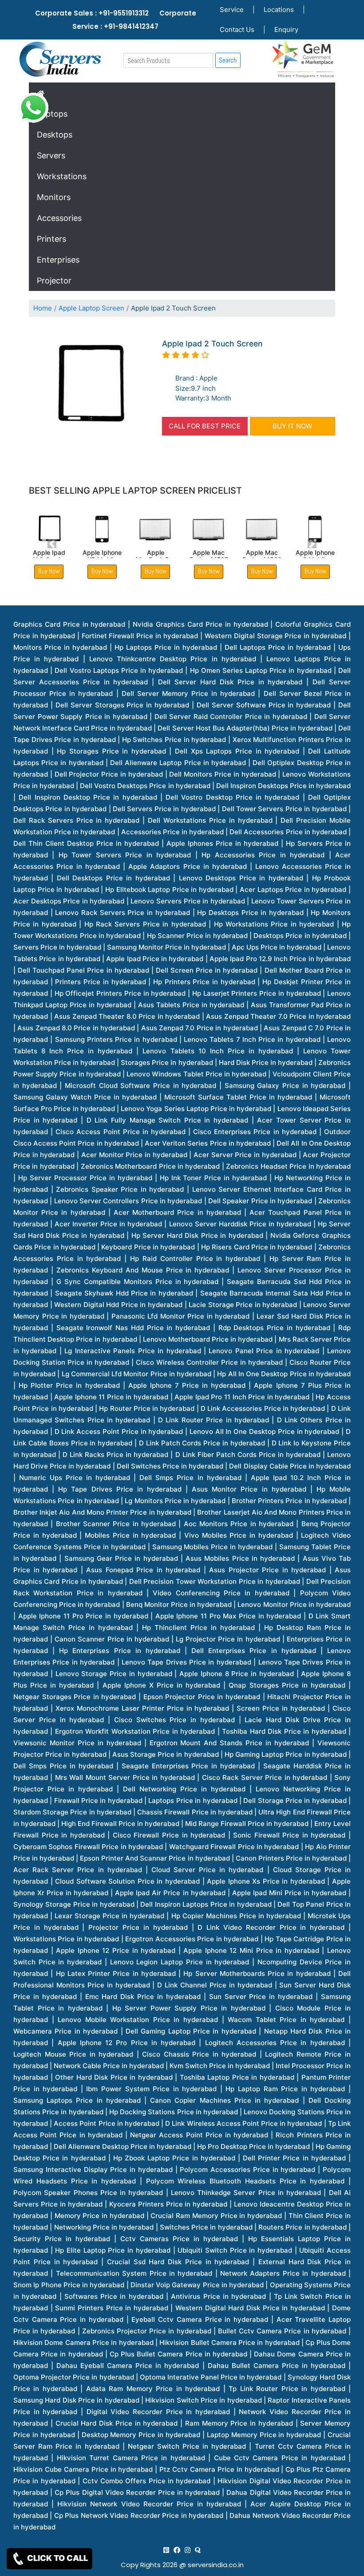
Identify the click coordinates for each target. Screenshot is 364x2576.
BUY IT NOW (292, 426)
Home (43, 308)
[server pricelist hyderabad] (188, 2550)
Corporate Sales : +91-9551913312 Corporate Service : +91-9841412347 (116, 20)
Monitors (54, 197)
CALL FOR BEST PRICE (205, 426)
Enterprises (58, 260)
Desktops (55, 135)
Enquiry (286, 29)
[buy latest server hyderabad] (198, 2550)
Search (228, 60)
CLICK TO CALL (57, 2558)
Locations (279, 10)
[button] (52, 544)
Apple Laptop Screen (91, 308)
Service (232, 10)
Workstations (62, 176)
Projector (54, 281)
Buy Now (102, 571)
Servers (51, 155)
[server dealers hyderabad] (166, 2550)
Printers (51, 239)
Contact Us (237, 29)
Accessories (59, 218)
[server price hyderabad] (177, 2550)
